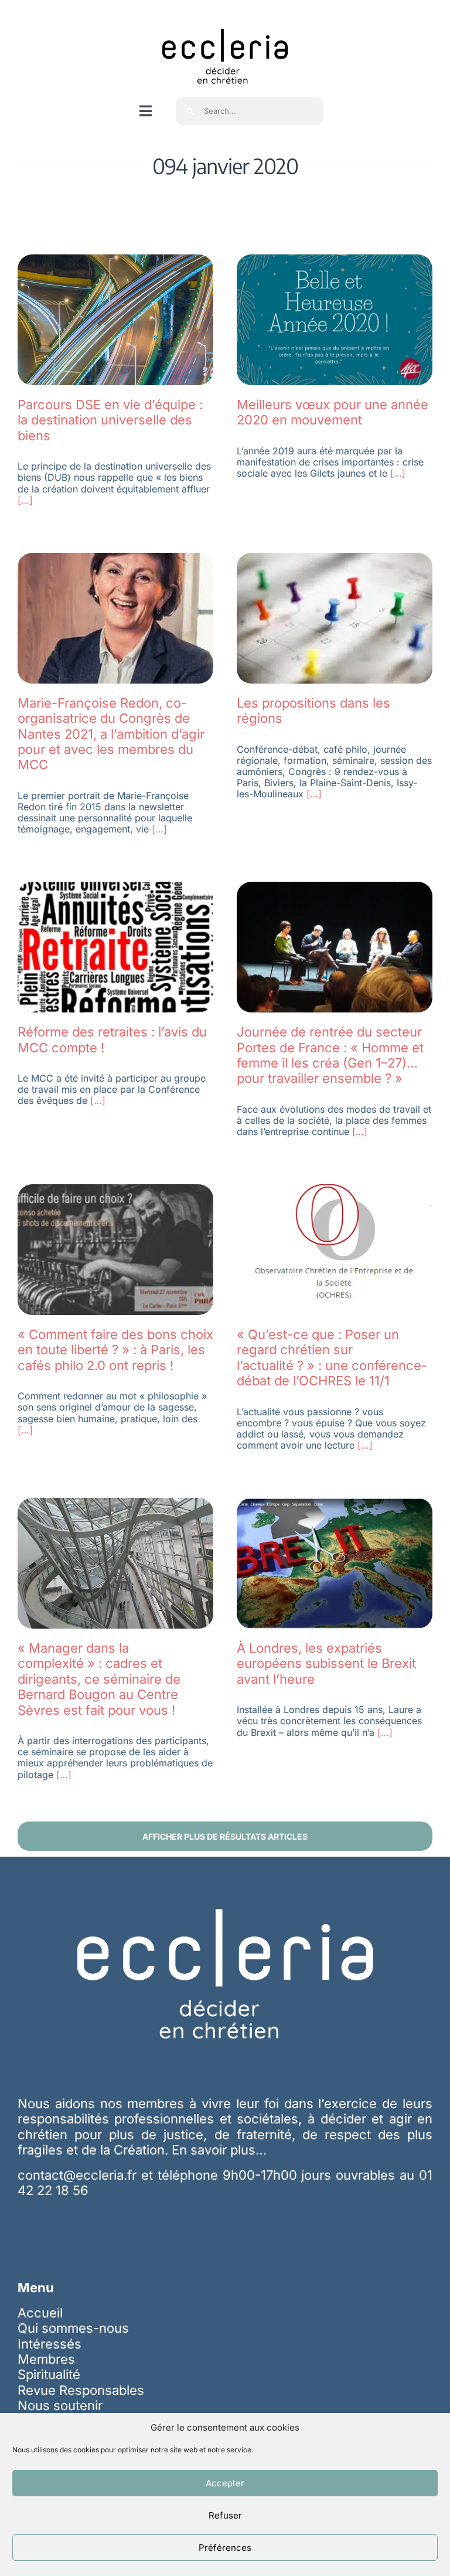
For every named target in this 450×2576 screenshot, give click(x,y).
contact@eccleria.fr (79, 2175)
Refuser (225, 2515)
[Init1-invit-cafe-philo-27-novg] (115, 1191)
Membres (46, 2359)
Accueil (40, 2313)
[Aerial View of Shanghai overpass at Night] (115, 261)
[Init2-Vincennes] (335, 888)
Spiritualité (49, 2374)
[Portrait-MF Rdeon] (115, 559)
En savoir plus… (219, 2150)
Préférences (225, 2548)
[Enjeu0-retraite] (115, 888)
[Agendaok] (335, 559)
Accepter (225, 2483)
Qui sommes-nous (73, 2328)
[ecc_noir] (225, 18)
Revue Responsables (81, 2390)
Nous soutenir (60, 2405)
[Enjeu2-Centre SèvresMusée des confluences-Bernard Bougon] (115, 1504)
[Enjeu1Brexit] (335, 1504)
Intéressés (50, 2344)
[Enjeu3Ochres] (335, 1191)
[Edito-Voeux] (335, 261)
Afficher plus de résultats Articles (225, 1836)
